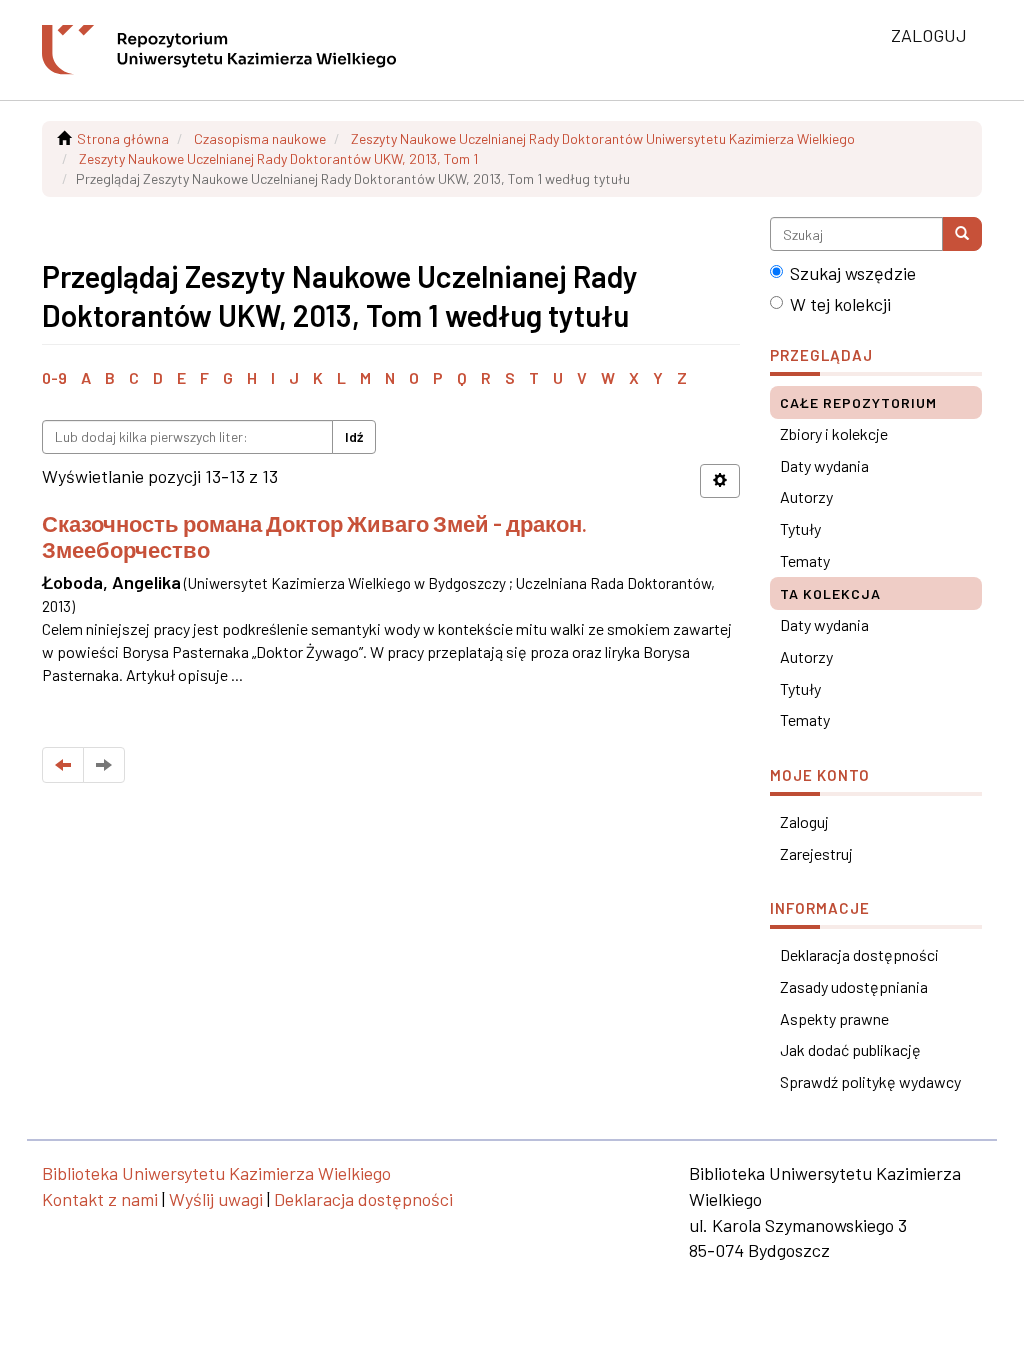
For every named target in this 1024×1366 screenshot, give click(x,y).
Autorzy (806, 496)
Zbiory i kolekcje (834, 433)
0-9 (54, 377)
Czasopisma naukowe (260, 138)
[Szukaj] (962, 234)
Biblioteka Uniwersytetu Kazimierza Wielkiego (216, 1173)
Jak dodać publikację (850, 1049)
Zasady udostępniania (854, 986)
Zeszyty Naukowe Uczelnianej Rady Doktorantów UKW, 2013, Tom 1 (278, 158)
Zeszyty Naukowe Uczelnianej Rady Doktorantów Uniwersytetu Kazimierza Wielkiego (603, 138)
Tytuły (800, 528)
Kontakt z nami (100, 1199)
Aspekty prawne (834, 1018)
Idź (354, 436)
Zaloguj (804, 821)
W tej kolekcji (840, 304)
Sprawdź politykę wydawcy (870, 1081)
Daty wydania (824, 465)
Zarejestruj (816, 853)
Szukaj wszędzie (853, 273)
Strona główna (123, 138)
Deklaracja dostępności (859, 954)
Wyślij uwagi (216, 1199)
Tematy (805, 560)
